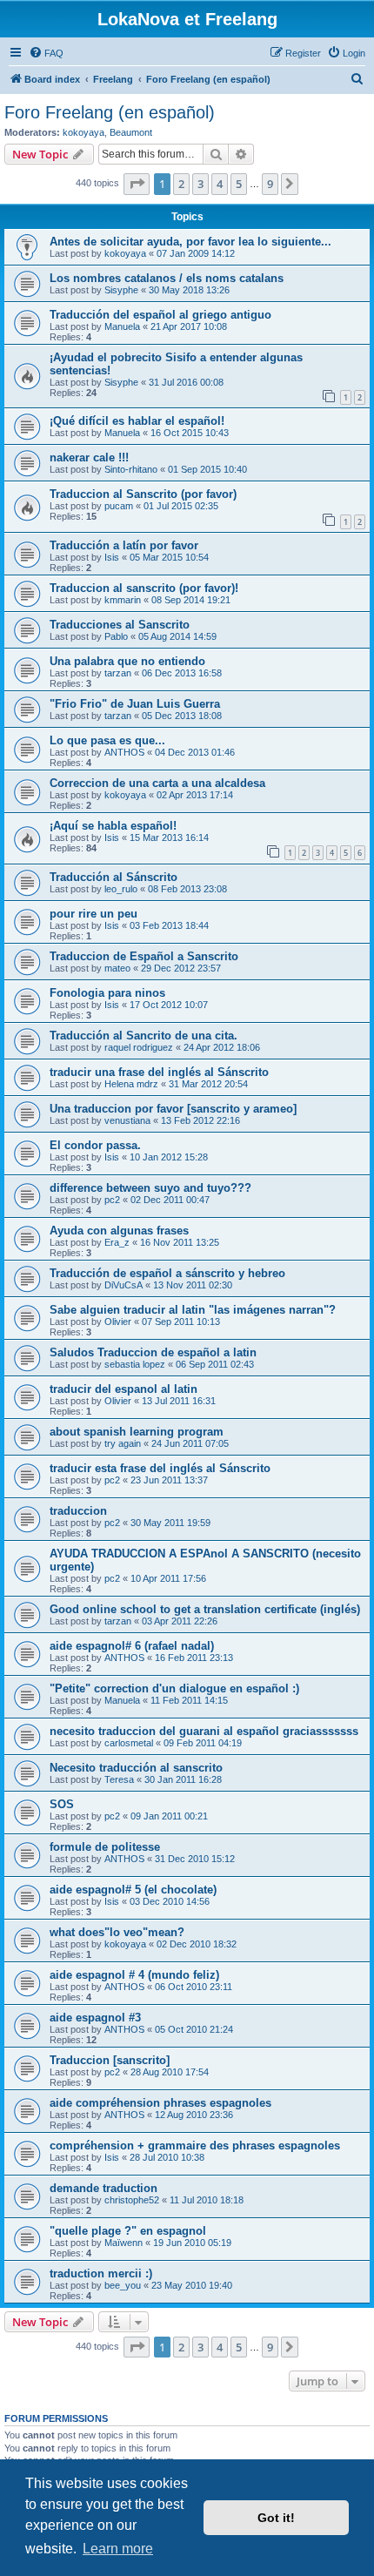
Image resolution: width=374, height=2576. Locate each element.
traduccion (78, 1511)
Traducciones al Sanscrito (120, 625)
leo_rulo (121, 889)
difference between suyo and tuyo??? (150, 1188)
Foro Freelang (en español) (110, 112)
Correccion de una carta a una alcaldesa (157, 783)
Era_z (117, 1242)
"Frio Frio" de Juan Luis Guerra (135, 704)
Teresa (119, 1779)
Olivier (118, 1322)
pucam (119, 506)
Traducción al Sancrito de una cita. (144, 1036)
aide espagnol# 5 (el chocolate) (133, 1890)
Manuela (122, 326)
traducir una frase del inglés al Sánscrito (159, 1072)
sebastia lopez (135, 1364)
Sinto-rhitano (131, 469)
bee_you (123, 2285)
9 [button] (270, 184)
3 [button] (200, 184)
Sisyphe (121, 290)
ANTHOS (124, 752)
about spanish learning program (137, 1432)
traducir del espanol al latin (124, 1389)
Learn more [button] (118, 2549)
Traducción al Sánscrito (114, 877)
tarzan (118, 673)
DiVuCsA (124, 1285)
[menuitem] (46, 53)
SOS (62, 1804)
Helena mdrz (131, 1084)
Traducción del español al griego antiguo (160, 315)
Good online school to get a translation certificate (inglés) (205, 1609)
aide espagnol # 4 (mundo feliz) (134, 1975)
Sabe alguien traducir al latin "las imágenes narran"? (193, 1310)
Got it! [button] (276, 2518)
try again (123, 1443)
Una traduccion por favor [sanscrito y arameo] (173, 1109)
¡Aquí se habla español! (113, 826)
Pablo (116, 636)
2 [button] (181, 184)
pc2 (112, 1200)
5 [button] (239, 184)
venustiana (127, 1120)
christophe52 (132, 2200)
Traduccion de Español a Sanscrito (144, 956)
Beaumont (131, 132)
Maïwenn (124, 2243)
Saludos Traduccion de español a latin (153, 1352)
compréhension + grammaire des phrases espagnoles (195, 2146)
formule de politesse (105, 1847)
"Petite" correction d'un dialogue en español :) (174, 1688)
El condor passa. (95, 1145)
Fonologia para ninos (107, 993)
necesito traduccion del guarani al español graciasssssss (204, 1731)
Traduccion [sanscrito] (110, 2060)
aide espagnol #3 (95, 2018)
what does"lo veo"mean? (117, 1932)
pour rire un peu (93, 914)
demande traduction (104, 2188)
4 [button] (220, 184)
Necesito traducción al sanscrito (136, 1768)
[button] (137, 184)
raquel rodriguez (139, 1047)
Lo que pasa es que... (107, 740)
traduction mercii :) (101, 2273)
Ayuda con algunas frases (119, 1231)
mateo (117, 968)
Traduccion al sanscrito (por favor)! (144, 588)
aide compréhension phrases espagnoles (160, 2103)
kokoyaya (83, 132)
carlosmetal (129, 1743)
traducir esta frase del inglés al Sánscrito (160, 1468)
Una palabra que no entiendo (127, 661)
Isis (112, 557)
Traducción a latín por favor (124, 545)
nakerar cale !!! (89, 457)
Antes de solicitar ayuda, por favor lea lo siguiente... (190, 242)
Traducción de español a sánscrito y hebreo (167, 1273)
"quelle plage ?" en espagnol (128, 2231)
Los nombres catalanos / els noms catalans (167, 278)
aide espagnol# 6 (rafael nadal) (132, 1646)
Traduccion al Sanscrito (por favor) (143, 494)
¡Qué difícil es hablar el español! (137, 421)
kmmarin (123, 600)
